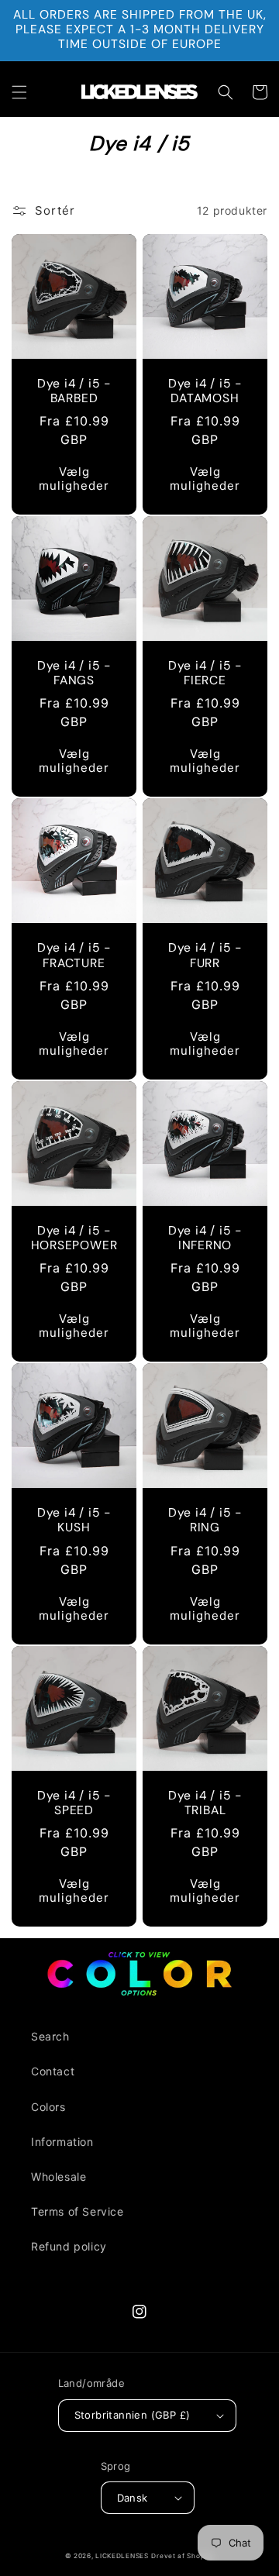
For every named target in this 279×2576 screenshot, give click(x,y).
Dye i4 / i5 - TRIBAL (205, 1803)
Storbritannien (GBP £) (133, 2415)
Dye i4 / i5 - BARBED (74, 391)
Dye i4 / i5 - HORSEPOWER (74, 1238)
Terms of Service (77, 2211)
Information (62, 2142)
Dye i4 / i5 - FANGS (74, 673)
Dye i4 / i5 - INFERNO (205, 1238)
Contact (53, 2071)
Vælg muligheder (74, 479)
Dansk (133, 2498)
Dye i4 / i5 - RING (205, 1520)
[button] (19, 92)
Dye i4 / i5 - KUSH (74, 1520)
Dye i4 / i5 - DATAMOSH (205, 391)
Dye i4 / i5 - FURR (205, 956)
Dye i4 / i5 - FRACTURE (74, 956)
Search (50, 2036)
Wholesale (59, 2177)
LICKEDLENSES (122, 2556)
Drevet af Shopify (183, 2556)
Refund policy (69, 2246)
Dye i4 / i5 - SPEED (74, 1803)
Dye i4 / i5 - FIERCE (205, 673)
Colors (48, 2107)
